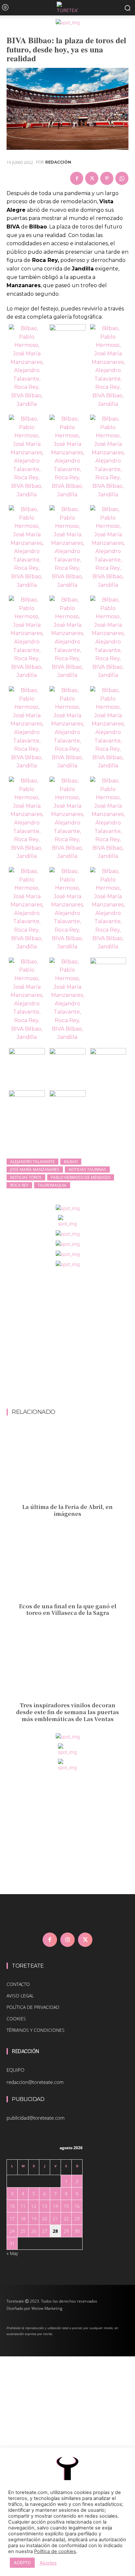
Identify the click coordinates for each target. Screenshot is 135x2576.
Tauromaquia (52, 1185)
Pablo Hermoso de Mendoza (81, 1177)
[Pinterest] (107, 178)
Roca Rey (19, 1185)
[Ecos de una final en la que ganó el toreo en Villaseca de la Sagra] (67, 1563)
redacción (58, 162)
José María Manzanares (35, 1169)
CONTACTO (18, 1984)
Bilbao (71, 1162)
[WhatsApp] (122, 178)
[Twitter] (92, 178)
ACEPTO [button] (22, 2563)
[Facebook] (77, 178)
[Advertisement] (67, 1338)
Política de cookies (55, 2551)
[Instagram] (67, 1940)
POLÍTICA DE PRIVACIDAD (33, 2007)
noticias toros (26, 1177)
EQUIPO (15, 2070)
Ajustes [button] (48, 2563)
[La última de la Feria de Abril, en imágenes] (67, 1464)
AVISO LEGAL (20, 1996)
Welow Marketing (47, 2308)
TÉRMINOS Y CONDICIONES (36, 2030)
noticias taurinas (87, 1169)
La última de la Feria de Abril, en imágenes (67, 1510)
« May (12, 2253)
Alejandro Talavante (32, 1162)
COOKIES (16, 2019)
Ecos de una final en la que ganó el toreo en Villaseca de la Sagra (68, 1610)
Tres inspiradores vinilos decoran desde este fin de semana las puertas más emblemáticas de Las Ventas (67, 1712)
